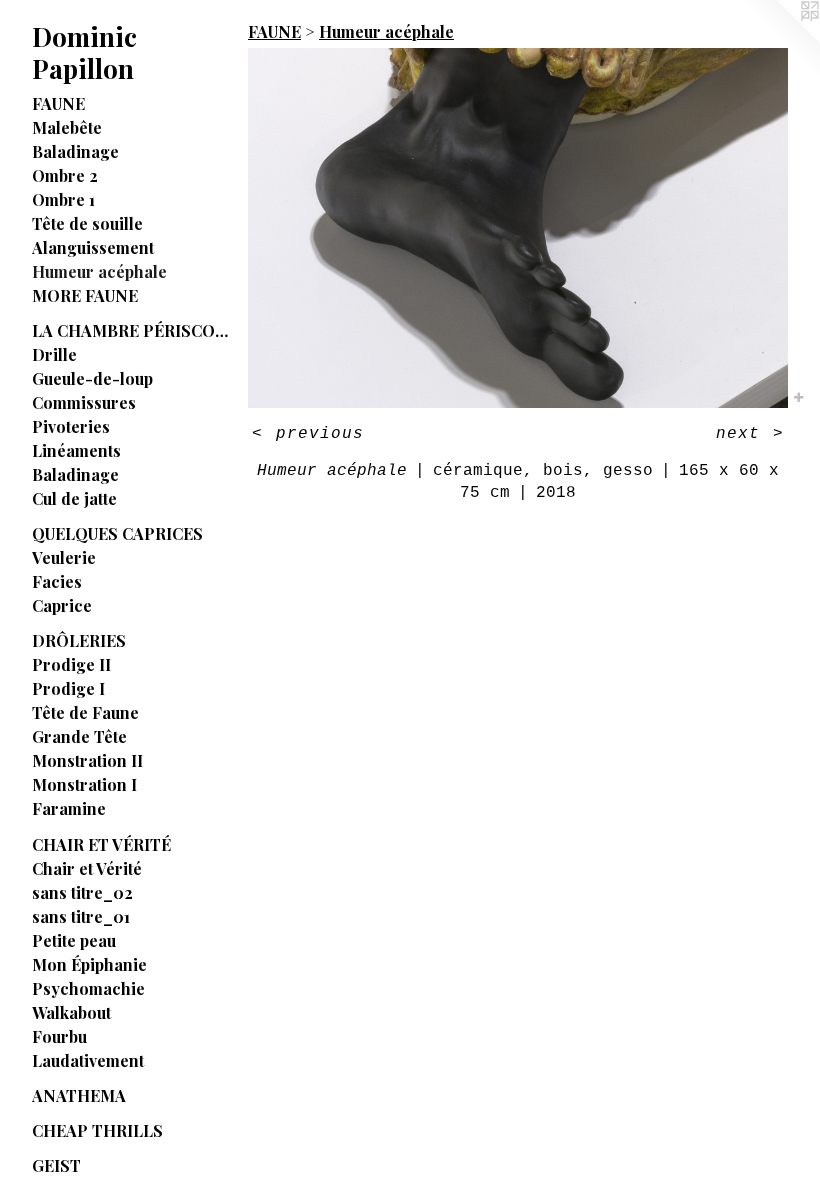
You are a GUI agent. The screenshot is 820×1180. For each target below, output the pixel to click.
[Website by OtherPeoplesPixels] (780, 40)
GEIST (56, 1165)
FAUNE (58, 103)
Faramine (69, 808)
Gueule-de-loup (92, 378)
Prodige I (68, 688)
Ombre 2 (65, 175)
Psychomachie (88, 988)
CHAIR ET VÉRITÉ (101, 844)
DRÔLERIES (79, 640)
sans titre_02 (82, 892)
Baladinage (75, 151)
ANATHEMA (79, 1095)
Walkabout (71, 1012)
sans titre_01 (81, 916)
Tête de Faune (85, 712)
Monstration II (87, 760)
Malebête (67, 127)
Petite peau (74, 940)
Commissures (84, 402)
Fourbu (59, 1036)
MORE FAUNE (85, 295)
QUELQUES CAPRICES (117, 533)
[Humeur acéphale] (518, 228)
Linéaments (76, 450)
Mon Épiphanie (89, 964)
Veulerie (64, 557)
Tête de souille (87, 223)
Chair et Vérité (87, 868)
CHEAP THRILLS (97, 1130)
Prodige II (71, 664)
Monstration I (84, 784)
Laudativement (88, 1060)
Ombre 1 (63, 199)
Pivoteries (71, 426)
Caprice (62, 605)
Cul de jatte (74, 498)
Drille (54, 354)
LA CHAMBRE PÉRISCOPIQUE (132, 330)
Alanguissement (93, 247)
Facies (57, 581)
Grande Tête (79, 736)
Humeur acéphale (99, 271)
